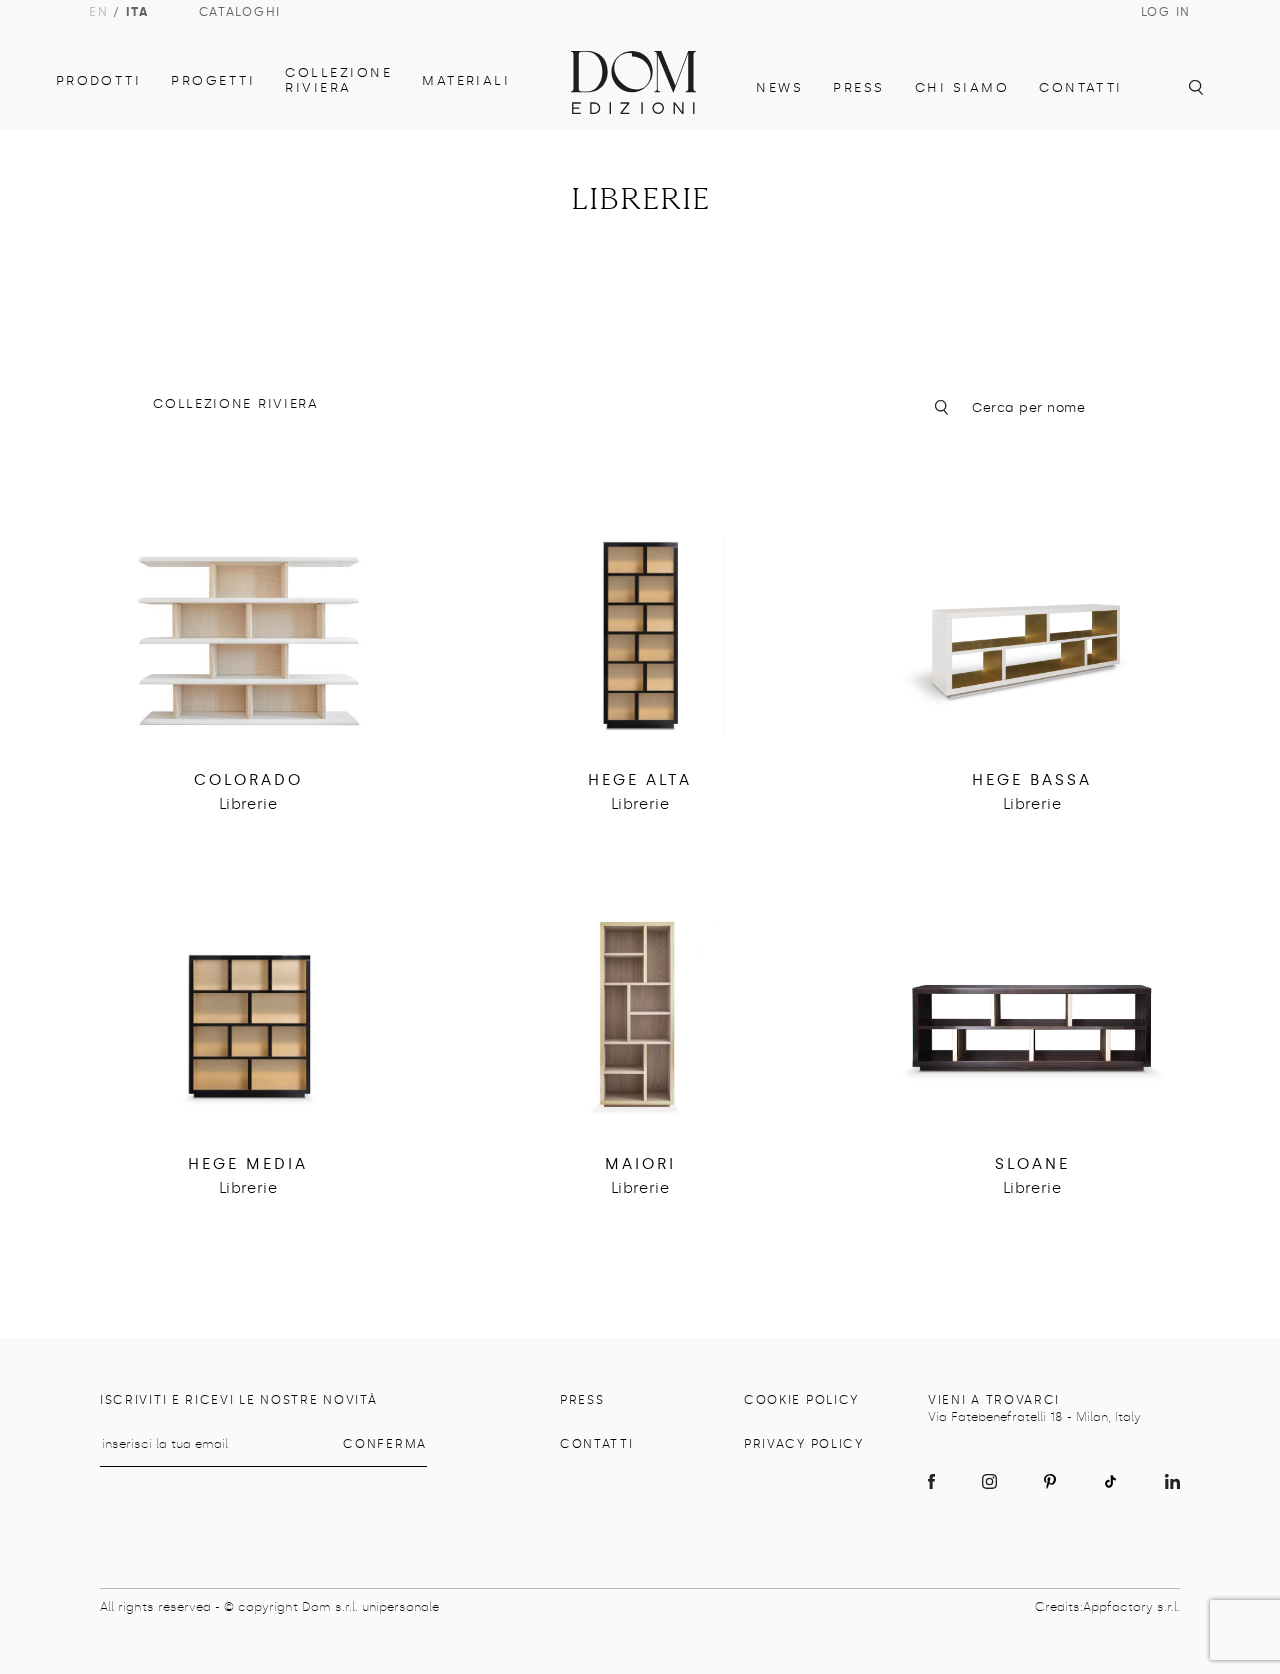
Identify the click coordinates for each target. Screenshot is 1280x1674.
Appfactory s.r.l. (1131, 1607)
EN (98, 12)
